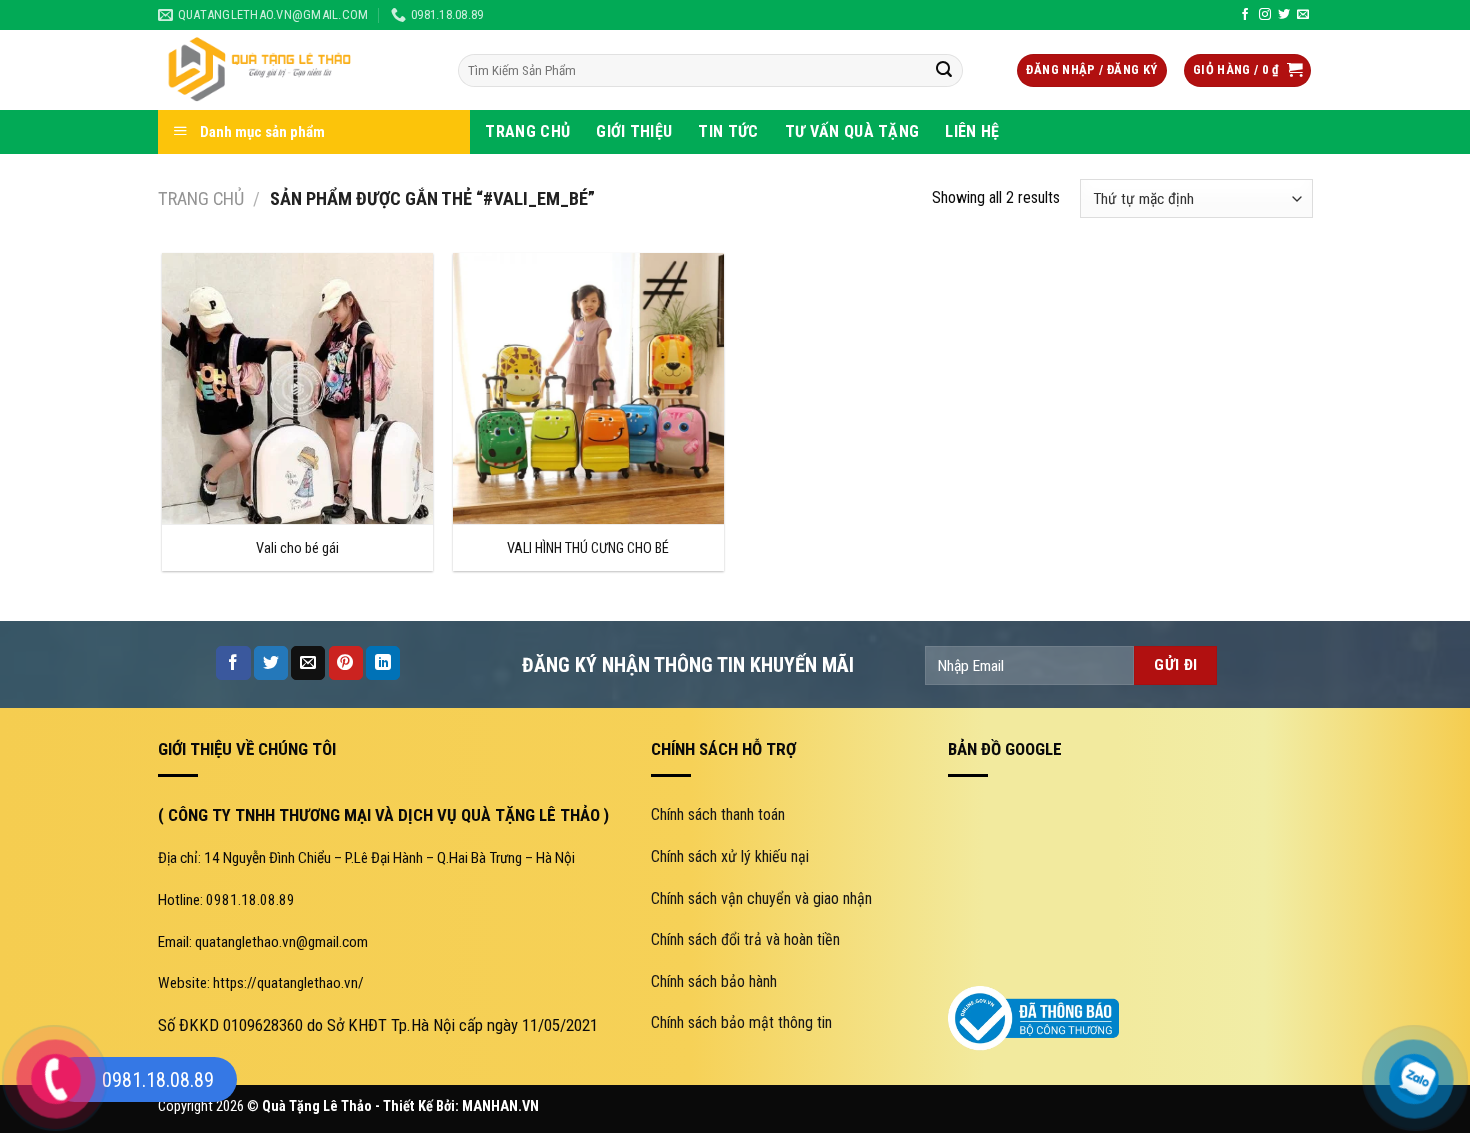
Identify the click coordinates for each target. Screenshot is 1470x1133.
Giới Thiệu (634, 131)
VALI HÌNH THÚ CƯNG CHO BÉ (588, 548)
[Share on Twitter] (271, 663)
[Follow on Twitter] (1284, 15)
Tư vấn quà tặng (852, 131)
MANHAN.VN (500, 1106)
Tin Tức (728, 131)
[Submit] (944, 71)
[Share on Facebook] (233, 663)
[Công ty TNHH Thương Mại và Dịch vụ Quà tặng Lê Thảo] (293, 70)
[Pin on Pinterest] (346, 663)
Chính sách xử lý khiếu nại (730, 856)
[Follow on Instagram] (1265, 15)
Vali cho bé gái (297, 548)
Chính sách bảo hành (714, 981)
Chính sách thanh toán (718, 814)
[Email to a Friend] (308, 663)
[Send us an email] (1303, 15)
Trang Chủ (527, 131)
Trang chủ (201, 198)
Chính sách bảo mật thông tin (741, 1022)
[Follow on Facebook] (1245, 15)
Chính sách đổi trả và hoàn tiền (745, 939)
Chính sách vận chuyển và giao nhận (761, 898)
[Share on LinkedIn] (383, 663)
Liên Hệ (972, 131)
